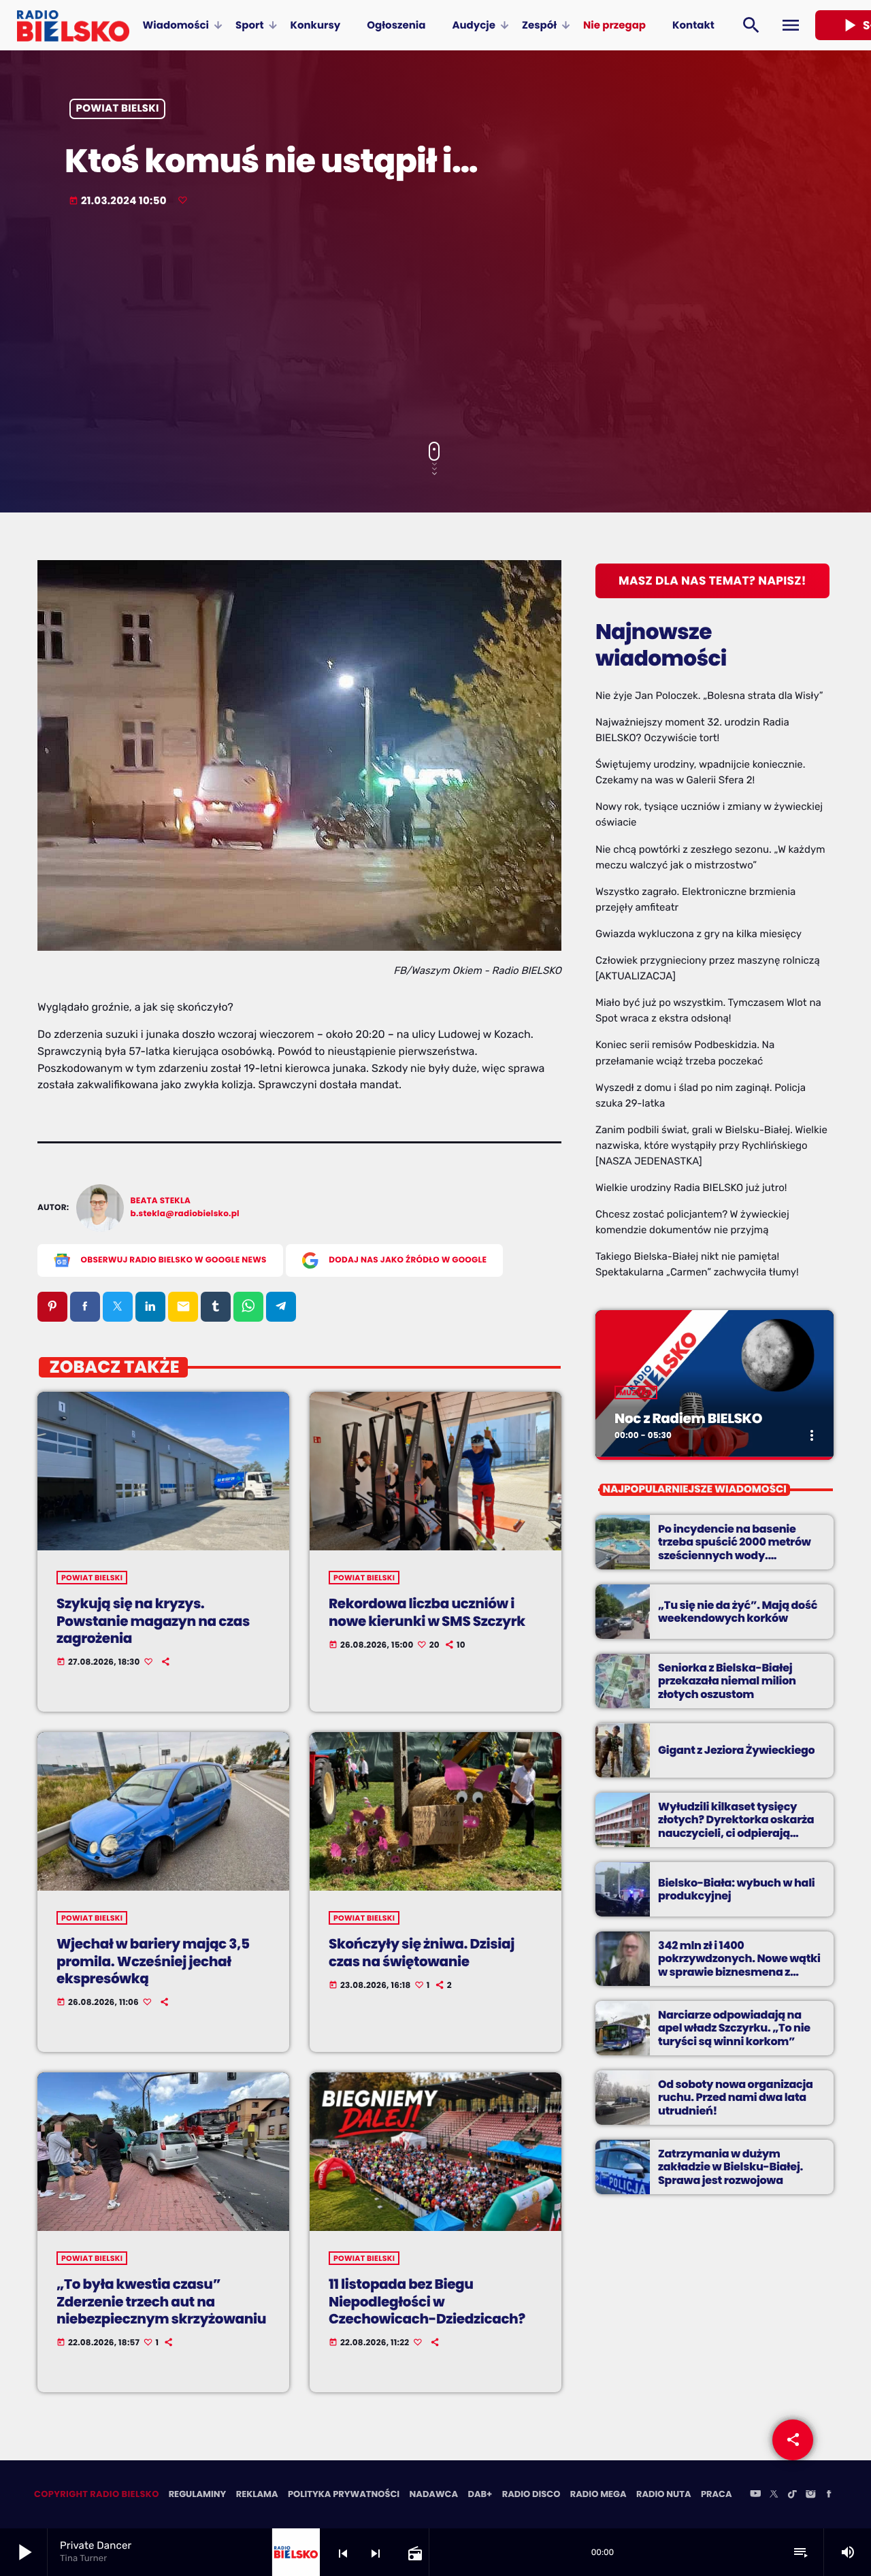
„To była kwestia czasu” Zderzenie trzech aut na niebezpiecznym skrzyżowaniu (161, 2301)
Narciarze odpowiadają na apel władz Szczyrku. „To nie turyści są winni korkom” (734, 2028)
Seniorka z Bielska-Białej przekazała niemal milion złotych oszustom (727, 1681)
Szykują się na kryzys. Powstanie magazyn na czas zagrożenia (153, 1620)
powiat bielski (118, 109)
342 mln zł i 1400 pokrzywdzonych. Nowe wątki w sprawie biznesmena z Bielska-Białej (739, 1965)
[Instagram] (810, 2495)
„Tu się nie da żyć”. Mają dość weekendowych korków (738, 1612)
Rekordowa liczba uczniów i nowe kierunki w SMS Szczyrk (427, 1612)
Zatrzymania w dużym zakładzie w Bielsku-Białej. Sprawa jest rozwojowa (730, 2167)
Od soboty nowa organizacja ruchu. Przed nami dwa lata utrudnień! (736, 2097)
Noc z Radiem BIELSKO (688, 1418)
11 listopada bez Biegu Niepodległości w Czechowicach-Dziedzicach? (427, 2301)
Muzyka (636, 1392)
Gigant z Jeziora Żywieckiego (736, 1750)
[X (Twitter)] (774, 2495)
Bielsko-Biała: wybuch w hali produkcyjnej (736, 1889)
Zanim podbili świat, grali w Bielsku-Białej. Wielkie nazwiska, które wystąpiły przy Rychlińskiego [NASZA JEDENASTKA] (711, 1145)
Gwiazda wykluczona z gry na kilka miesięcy (699, 934)
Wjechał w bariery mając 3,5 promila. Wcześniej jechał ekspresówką (153, 1961)
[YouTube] (755, 2495)
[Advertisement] (435, 326)
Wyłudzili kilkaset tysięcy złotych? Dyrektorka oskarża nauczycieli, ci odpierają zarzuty (736, 1826)
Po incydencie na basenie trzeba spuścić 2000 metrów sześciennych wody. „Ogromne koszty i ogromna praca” (735, 1555)
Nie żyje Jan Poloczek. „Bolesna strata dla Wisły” (709, 696)
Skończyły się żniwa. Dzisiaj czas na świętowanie (422, 1952)
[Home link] (73, 25)
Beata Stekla (161, 1201)
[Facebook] (829, 2495)
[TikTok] (792, 2495)
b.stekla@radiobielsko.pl (185, 1214)
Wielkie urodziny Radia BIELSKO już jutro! (691, 1188)
